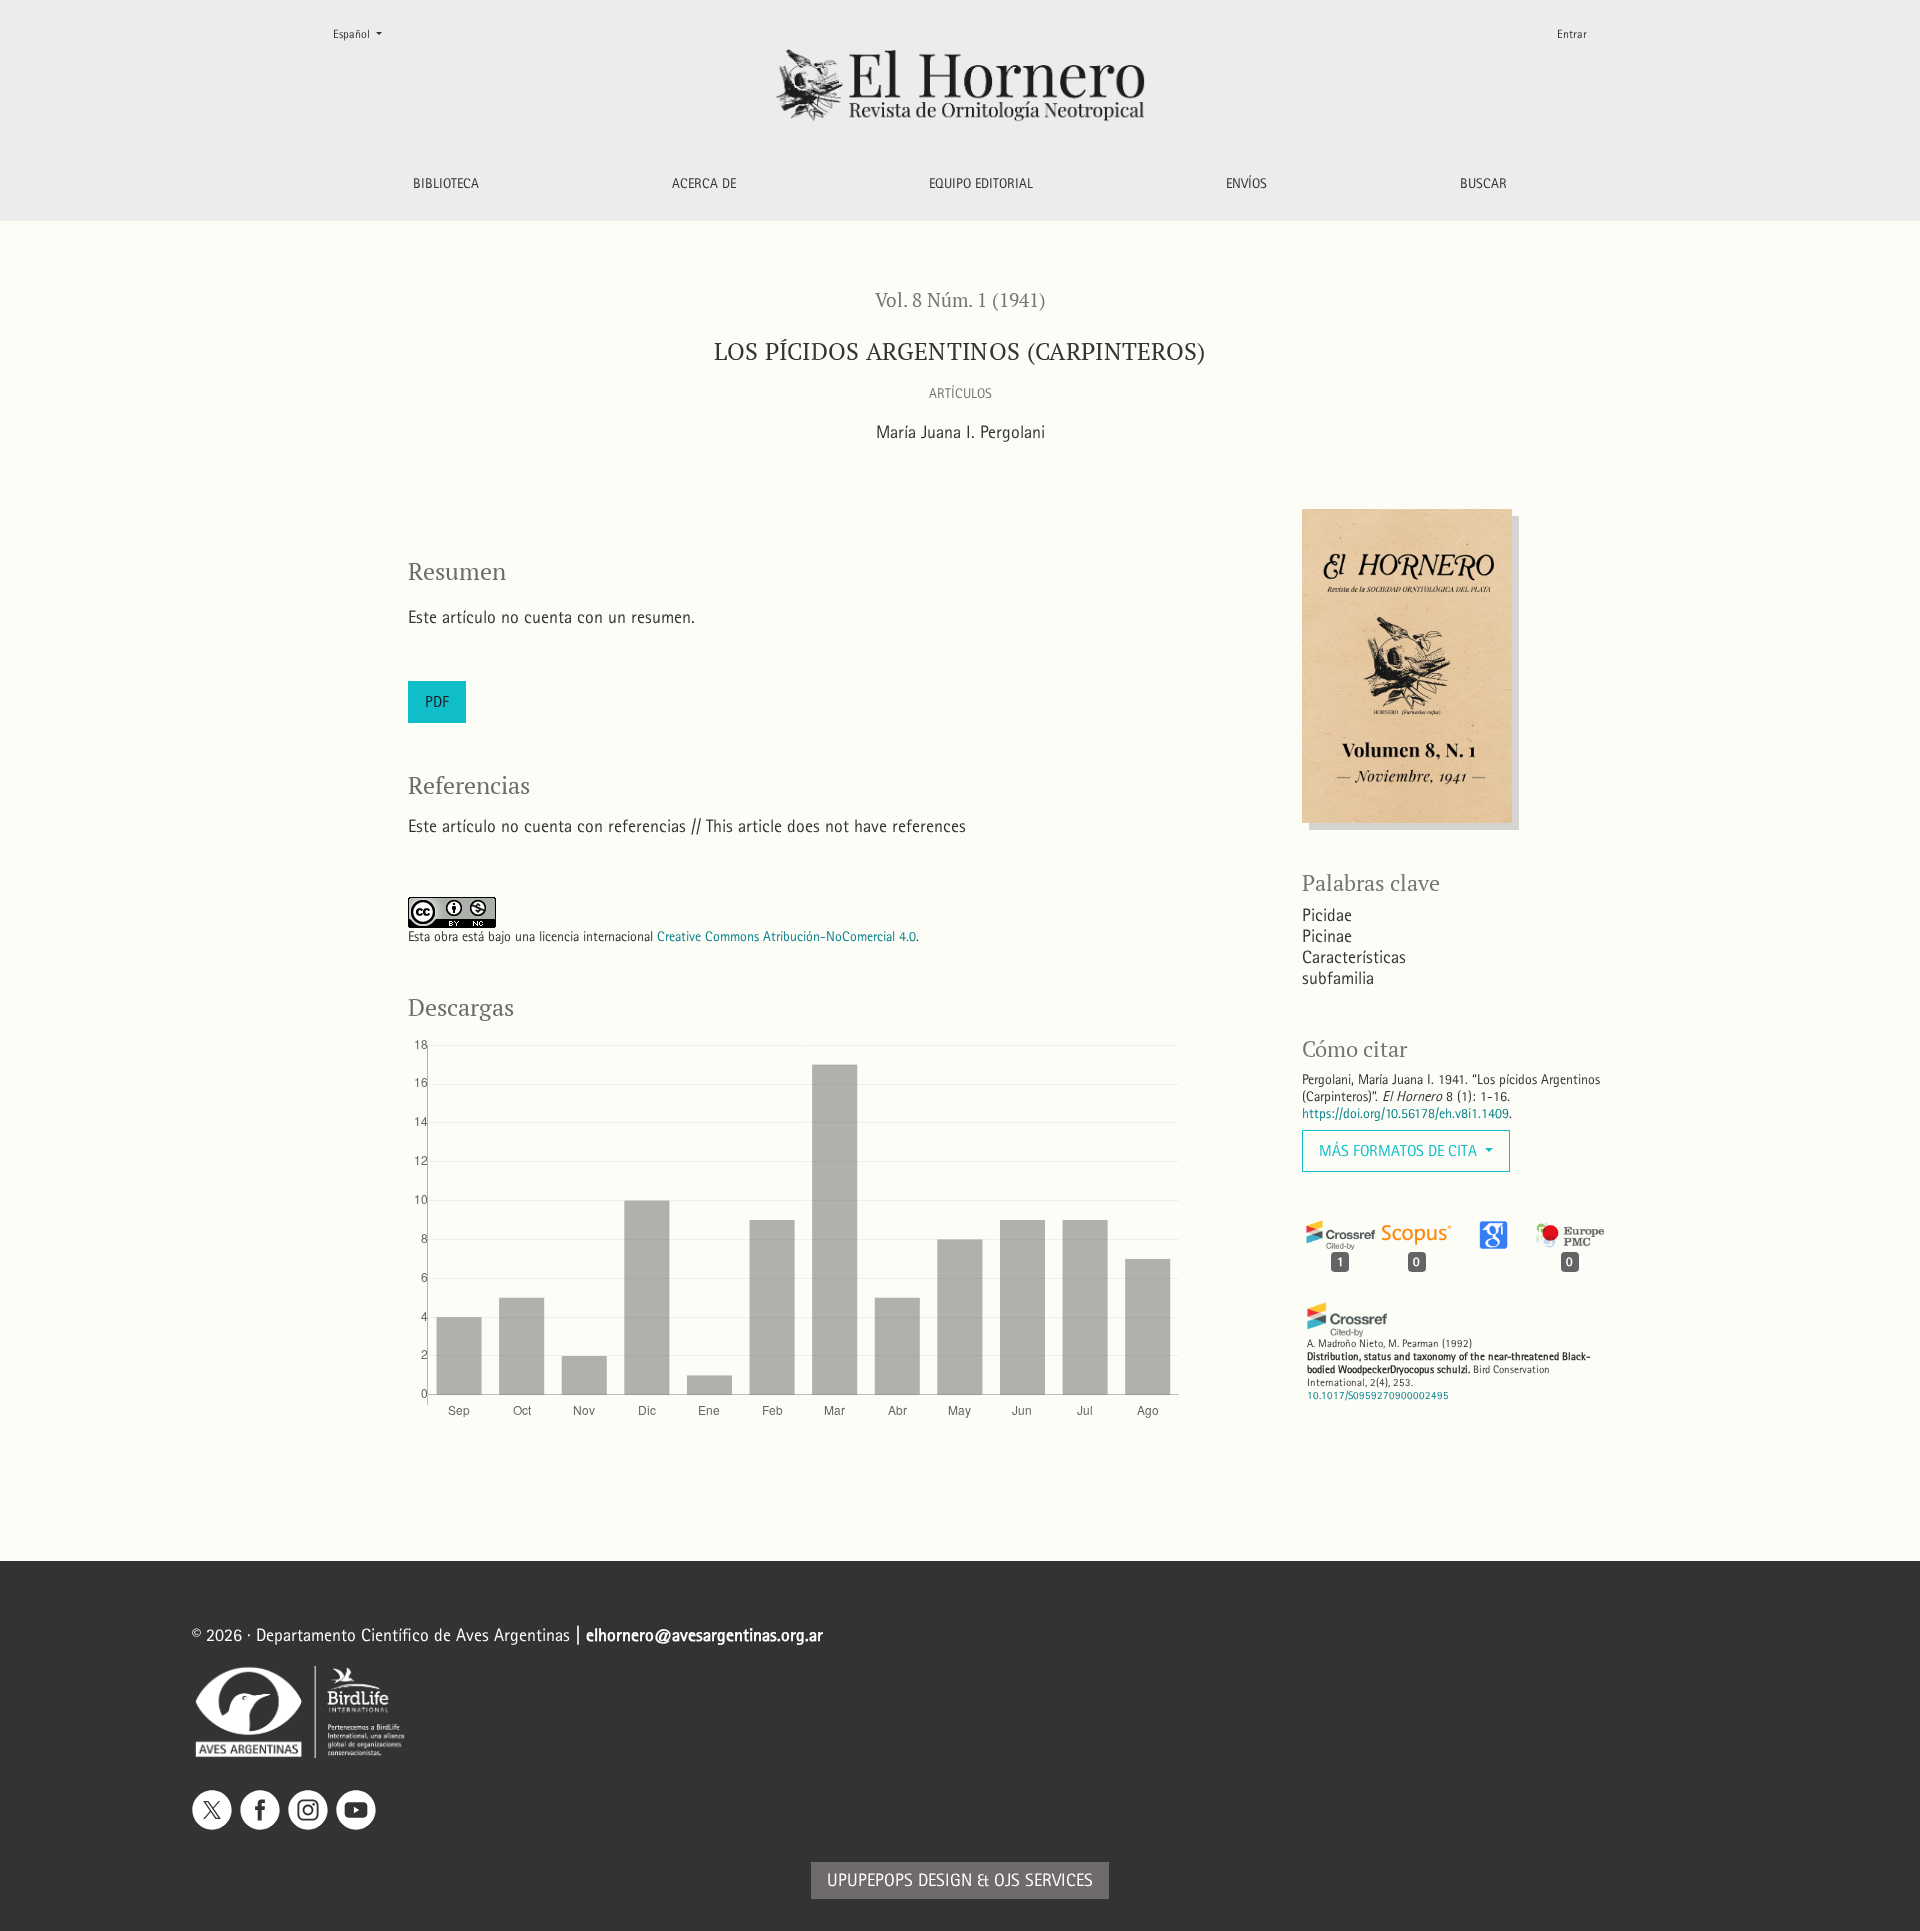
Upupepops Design (899, 1880)
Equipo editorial (981, 183)
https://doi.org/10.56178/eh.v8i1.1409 (1405, 1113)
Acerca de (704, 183)
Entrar (1572, 34)
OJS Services (1043, 1880)
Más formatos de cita (1400, 1150)
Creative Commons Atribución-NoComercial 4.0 (786, 936)
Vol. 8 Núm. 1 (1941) (960, 300)
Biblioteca (446, 183)
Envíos (1246, 183)
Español (365, 33)
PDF (437, 701)
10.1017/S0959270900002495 (1378, 1395)
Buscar (1483, 183)
